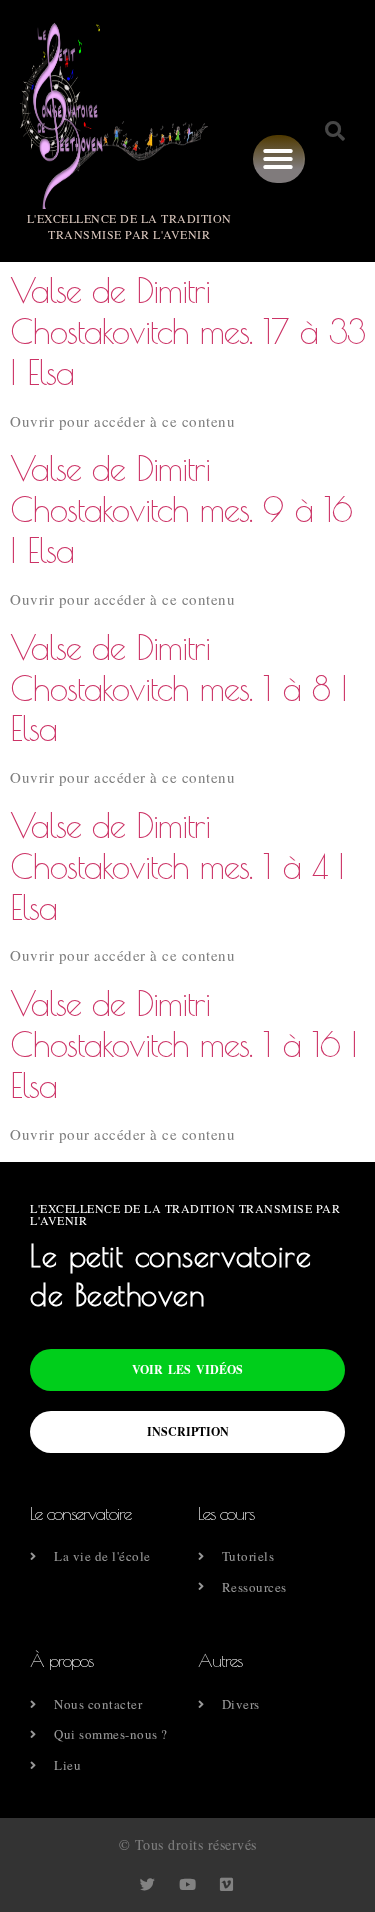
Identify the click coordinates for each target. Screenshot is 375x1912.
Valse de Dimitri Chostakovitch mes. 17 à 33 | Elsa (187, 331)
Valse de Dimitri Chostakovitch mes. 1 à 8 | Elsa (178, 688)
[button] (278, 159)
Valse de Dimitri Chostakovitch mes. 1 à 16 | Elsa (183, 1044)
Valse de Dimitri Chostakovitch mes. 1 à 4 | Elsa (177, 866)
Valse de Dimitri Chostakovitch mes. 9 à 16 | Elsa (181, 509)
